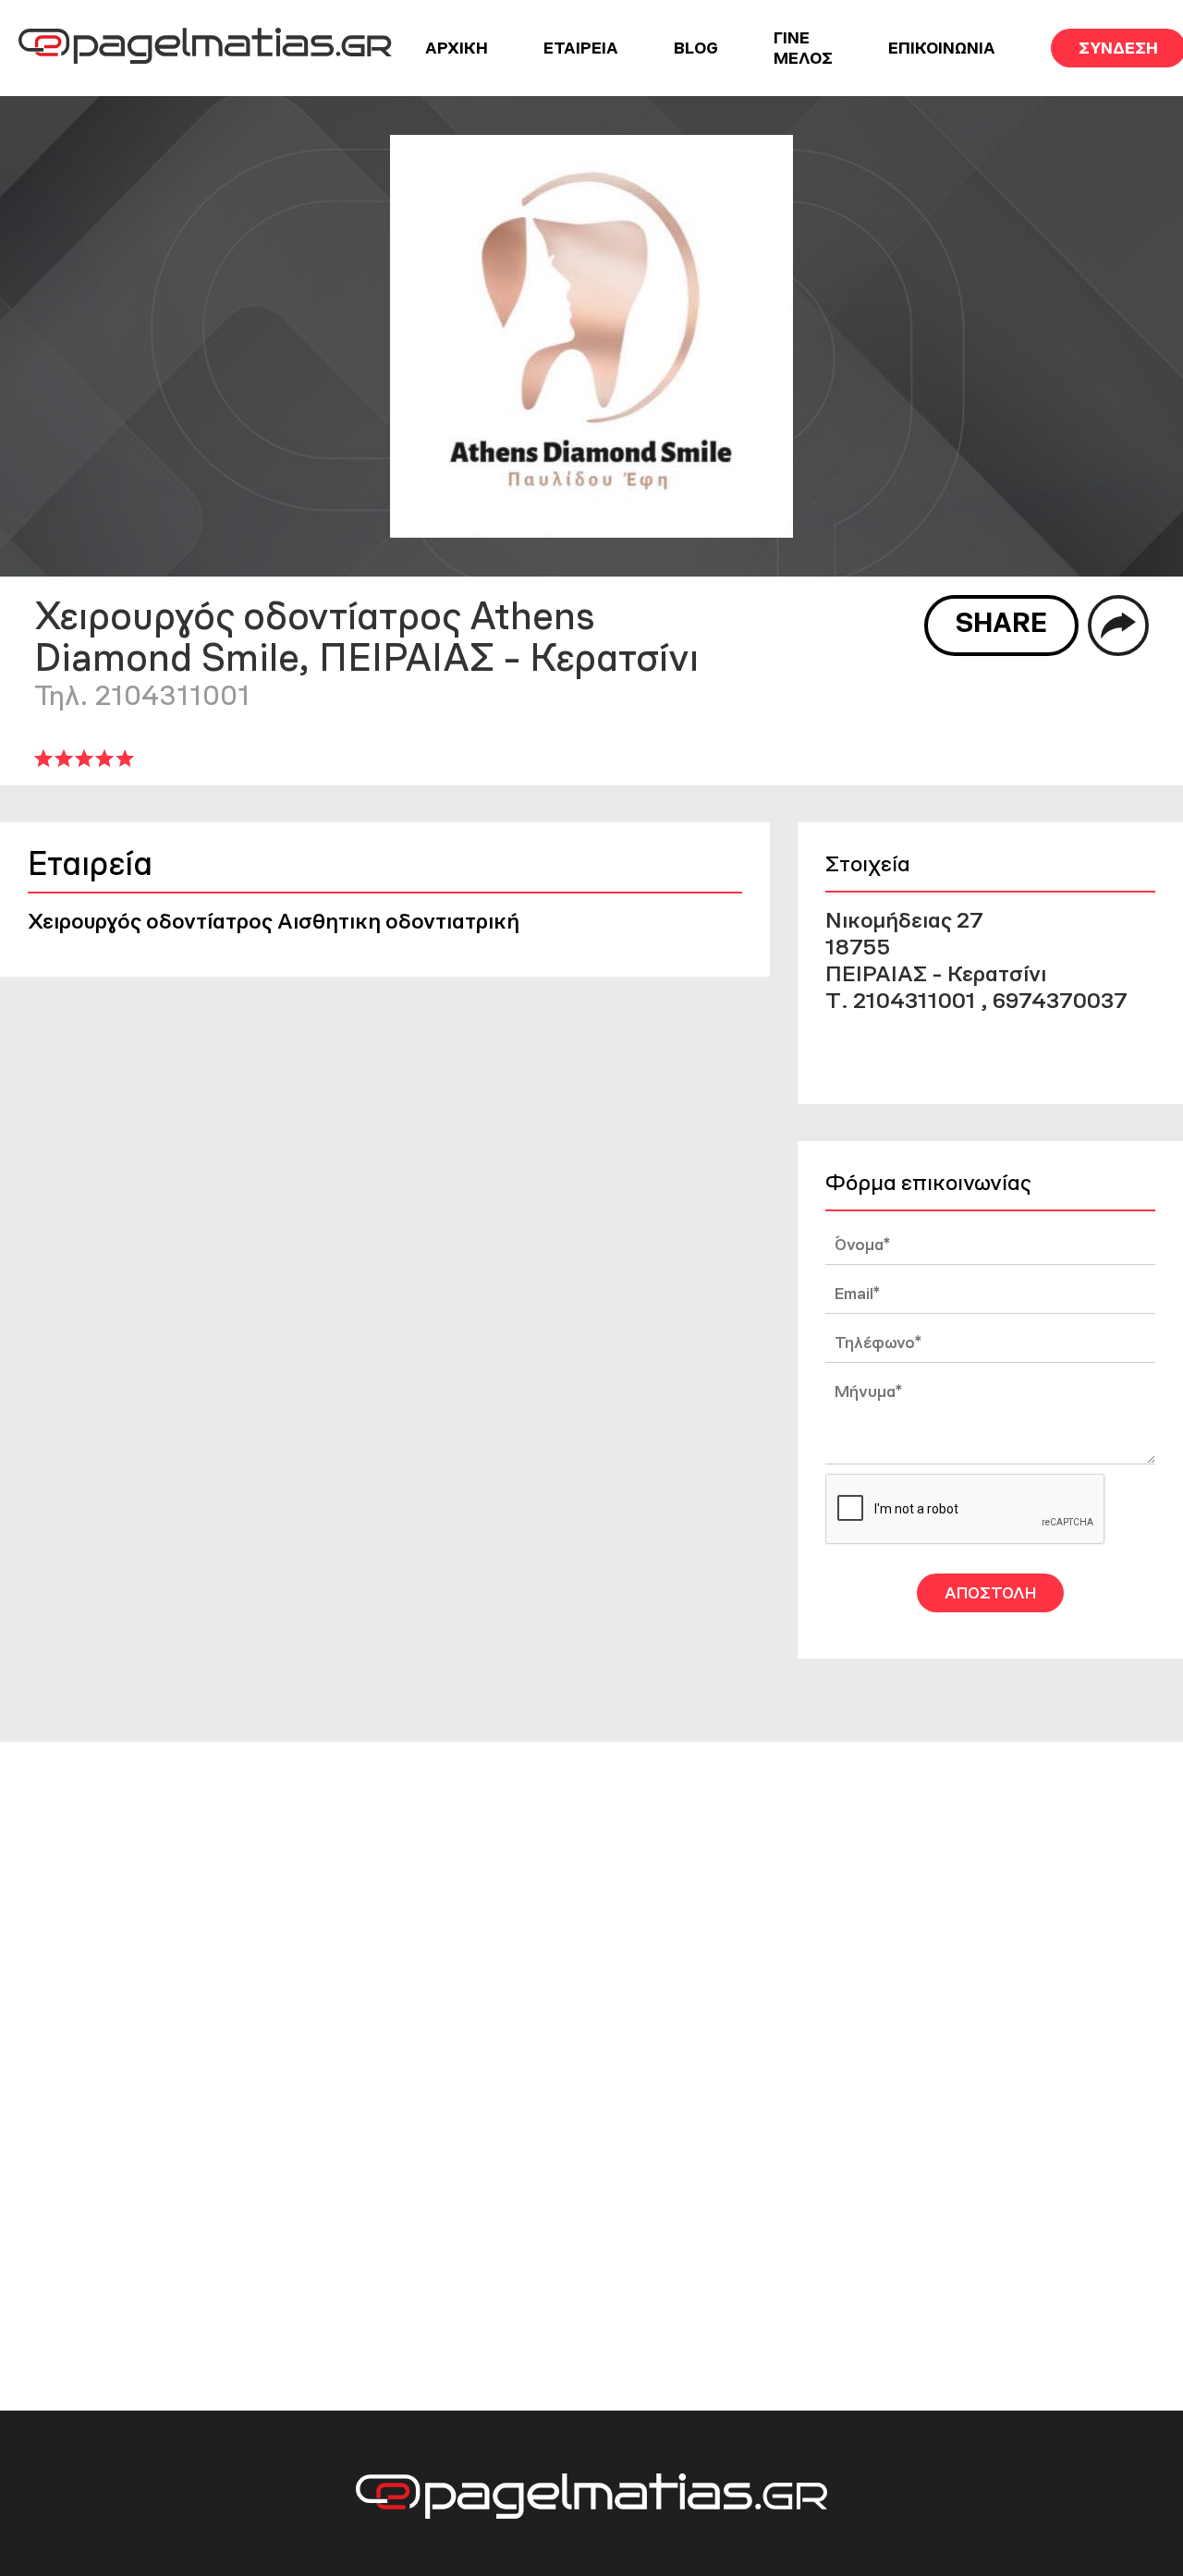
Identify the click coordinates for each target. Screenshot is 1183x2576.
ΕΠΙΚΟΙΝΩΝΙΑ (942, 48)
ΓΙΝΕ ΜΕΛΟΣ (803, 48)
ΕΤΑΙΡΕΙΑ (581, 48)
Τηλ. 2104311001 (142, 695)
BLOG (696, 48)
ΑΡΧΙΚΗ (457, 48)
